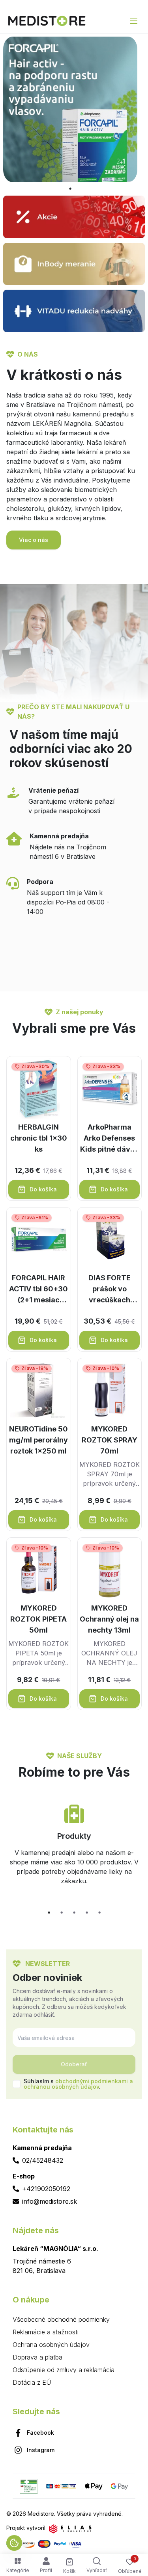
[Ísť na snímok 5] (99, 1912)
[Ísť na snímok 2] (62, 1912)
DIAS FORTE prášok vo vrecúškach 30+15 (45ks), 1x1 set (109, 1290)
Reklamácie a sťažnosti (46, 2332)
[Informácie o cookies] (14, 2543)
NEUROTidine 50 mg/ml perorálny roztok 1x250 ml (38, 1440)
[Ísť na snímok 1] (70, 189)
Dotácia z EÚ (32, 2382)
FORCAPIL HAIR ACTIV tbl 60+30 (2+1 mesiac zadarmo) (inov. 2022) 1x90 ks (38, 1290)
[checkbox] (17, 2084)
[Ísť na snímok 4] (87, 1912)
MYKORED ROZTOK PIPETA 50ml (38, 1619)
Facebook (40, 2433)
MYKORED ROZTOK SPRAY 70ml (110, 1440)
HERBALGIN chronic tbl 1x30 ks (39, 1138)
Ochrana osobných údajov (51, 2345)
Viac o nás (34, 540)
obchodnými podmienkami (92, 2081)
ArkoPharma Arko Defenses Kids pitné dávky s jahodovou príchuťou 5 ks (109, 1139)
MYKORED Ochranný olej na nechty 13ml (109, 1619)
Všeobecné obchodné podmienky (61, 2319)
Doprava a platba (37, 2357)
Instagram (41, 2450)
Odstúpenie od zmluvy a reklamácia (64, 2370)
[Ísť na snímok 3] (74, 1912)
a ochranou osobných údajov (78, 2084)
